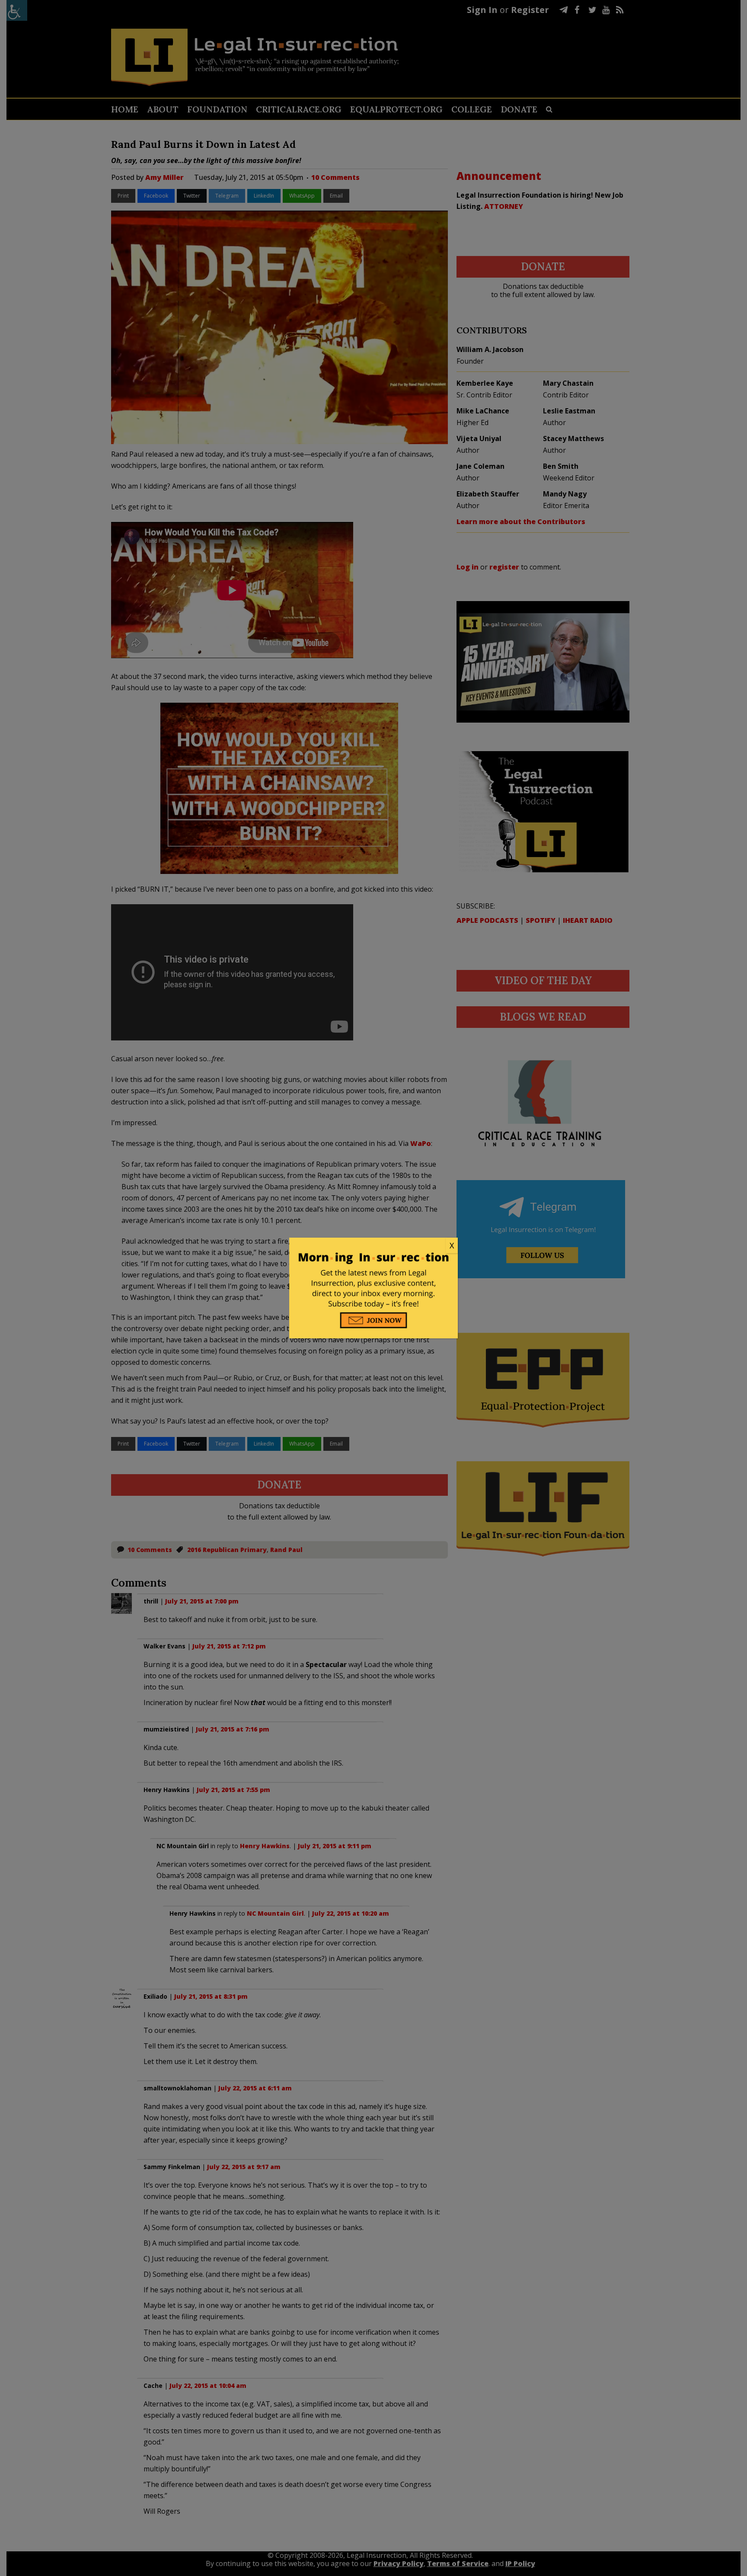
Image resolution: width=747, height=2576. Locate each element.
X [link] (452, 1245)
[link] (373, 1246)
